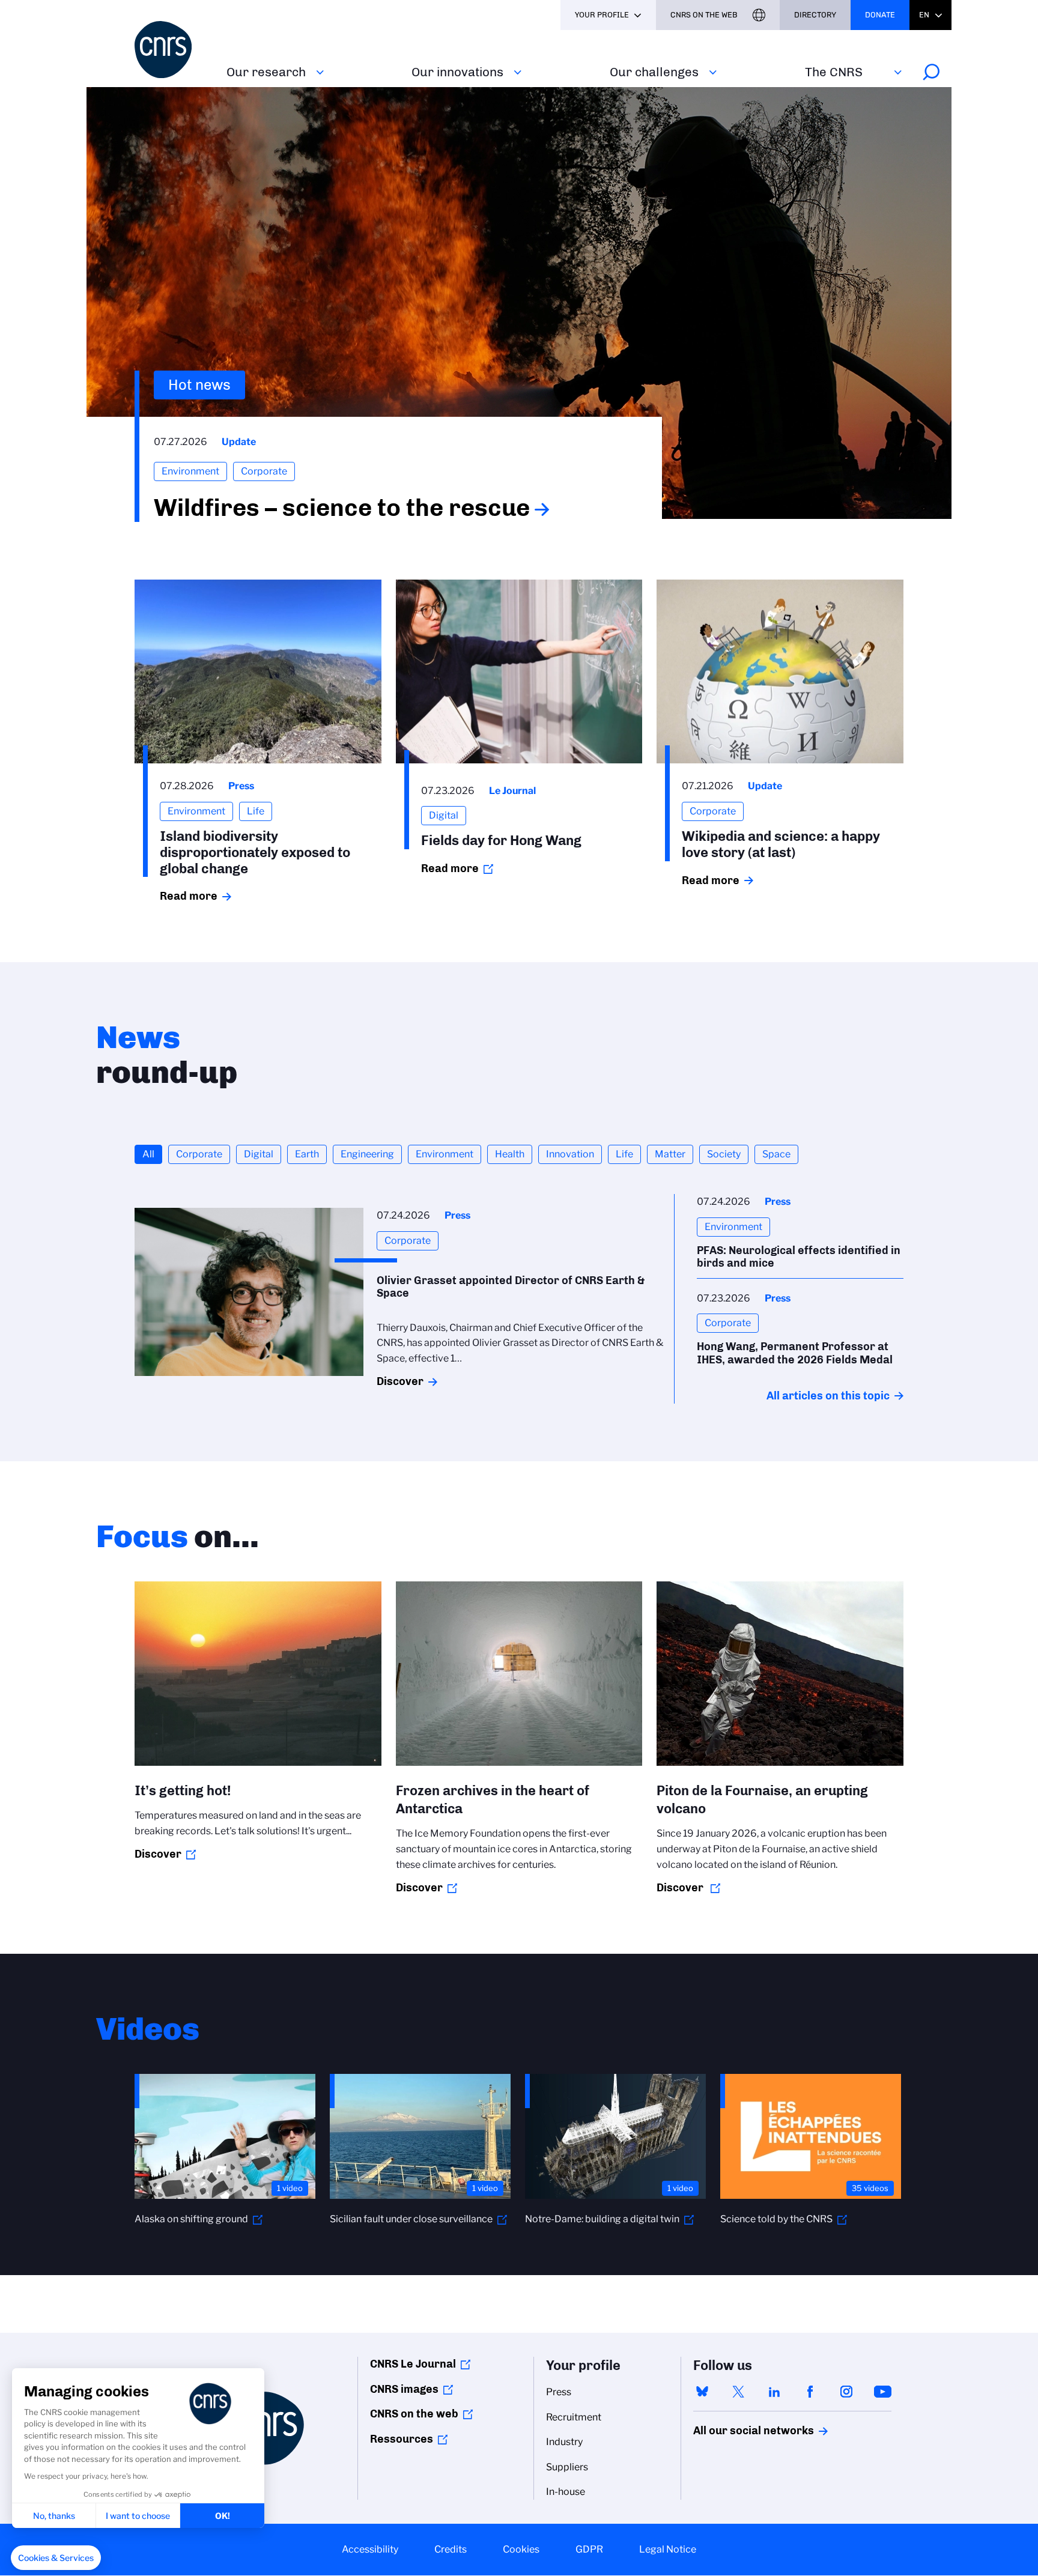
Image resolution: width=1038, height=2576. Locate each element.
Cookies (521, 2549)
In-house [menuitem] (566, 2492)
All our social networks (741, 2431)
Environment (445, 1154)
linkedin (774, 2392)
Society (724, 1154)
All (148, 1154)
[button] (56, 2558)
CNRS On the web (704, 15)
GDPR (589, 2549)
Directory (815, 15)
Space (776, 1154)
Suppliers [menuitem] (567, 2467)
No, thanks (54, 2516)
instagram (846, 2392)
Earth (307, 1154)
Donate (880, 15)
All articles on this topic (828, 1396)
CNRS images (404, 2389)
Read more (189, 896)
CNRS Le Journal (413, 2364)
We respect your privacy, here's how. (86, 2476)
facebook (810, 2392)
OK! (223, 2516)
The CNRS (834, 72)
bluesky (702, 2392)
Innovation (570, 1154)
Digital (259, 1154)
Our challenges (654, 72)
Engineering (367, 1154)
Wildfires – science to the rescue (342, 508)
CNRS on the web (414, 2414)
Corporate (199, 1154)
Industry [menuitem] (564, 2442)
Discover (400, 1381)
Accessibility (370, 2549)
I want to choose (138, 2516)
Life (624, 1154)
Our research (266, 72)
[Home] (173, 50)
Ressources (402, 2439)
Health (510, 1154)
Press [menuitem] (559, 2392)
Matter (670, 1154)
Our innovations (457, 72)
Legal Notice (668, 2549)
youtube (882, 2392)
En (924, 15)
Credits (451, 2549)
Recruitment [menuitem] (574, 2417)
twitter (738, 2392)
